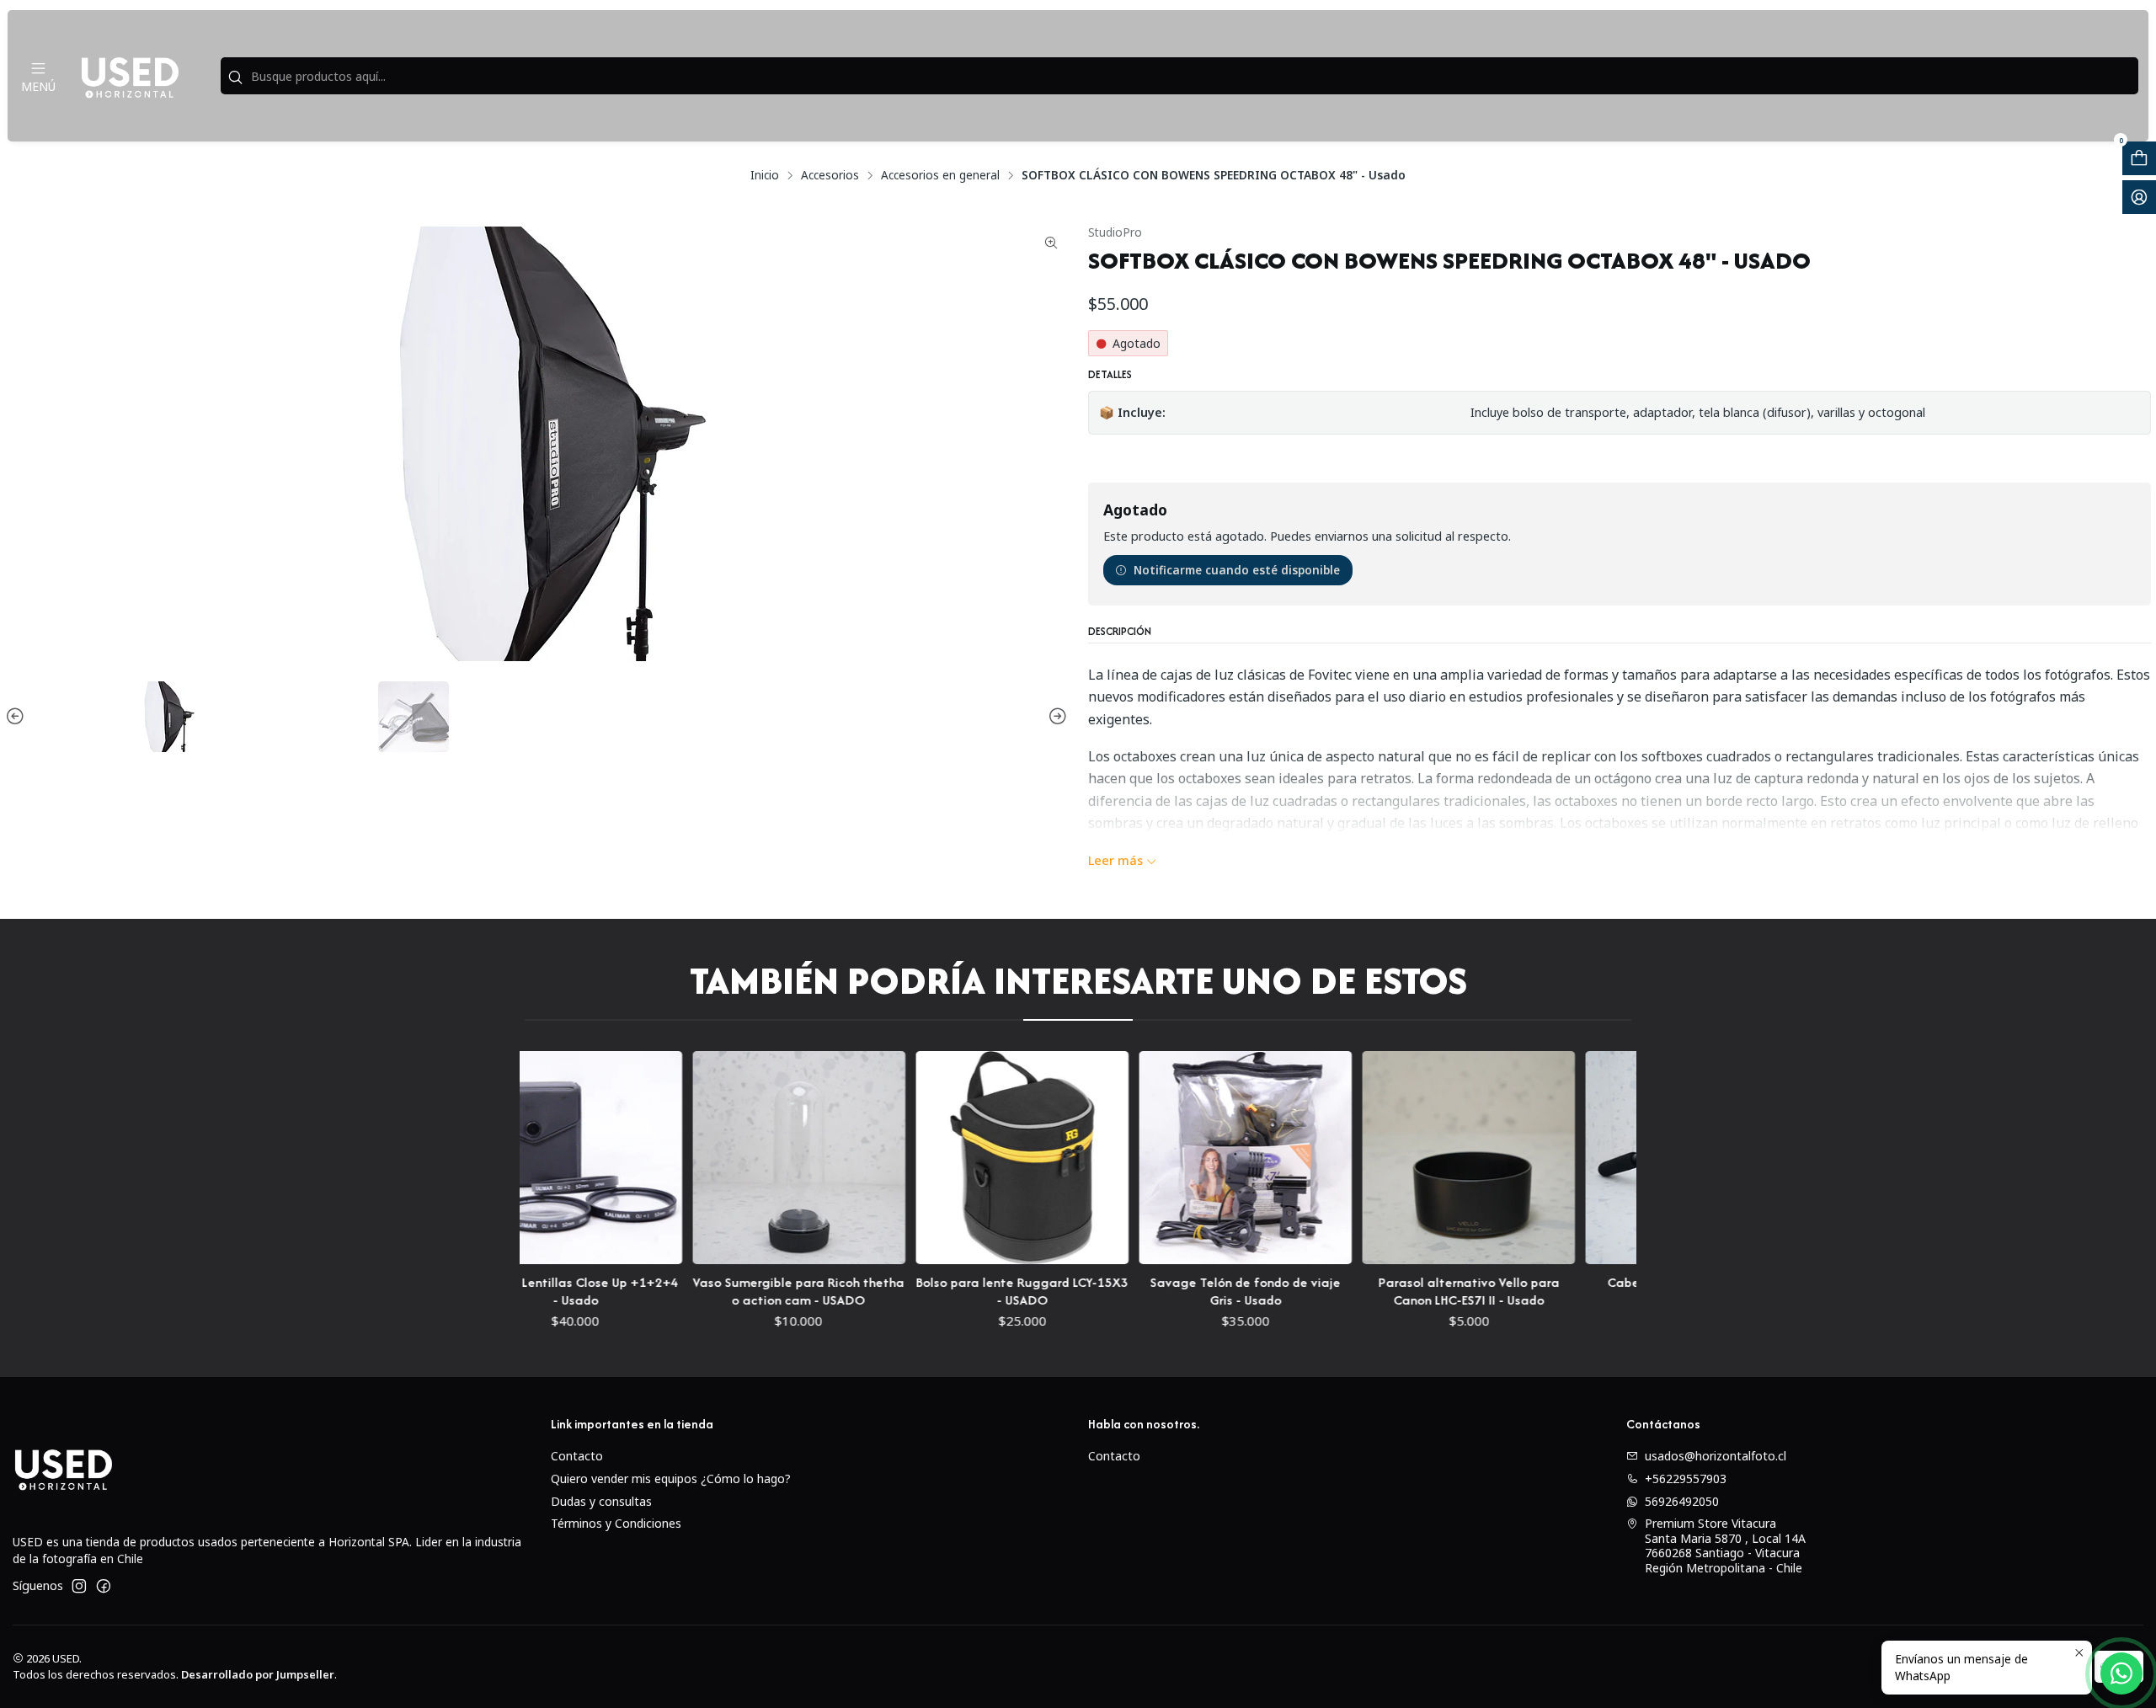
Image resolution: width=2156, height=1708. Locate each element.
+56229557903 (1686, 1478)
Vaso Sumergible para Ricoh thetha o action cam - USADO (731, 1291)
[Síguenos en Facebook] (104, 1586)
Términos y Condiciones (616, 1523)
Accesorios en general (940, 175)
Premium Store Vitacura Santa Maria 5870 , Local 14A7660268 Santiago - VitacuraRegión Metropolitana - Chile (1725, 1545)
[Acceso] (2139, 197)
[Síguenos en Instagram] (79, 1586)
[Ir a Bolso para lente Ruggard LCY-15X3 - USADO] (954, 1158)
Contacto (577, 1456)
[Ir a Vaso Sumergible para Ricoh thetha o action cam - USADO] (731, 1158)
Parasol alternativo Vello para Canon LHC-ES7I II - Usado (1401, 1291)
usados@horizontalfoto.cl (1716, 1456)
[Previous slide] (18, 717)
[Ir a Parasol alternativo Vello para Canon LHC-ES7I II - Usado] (1401, 1158)
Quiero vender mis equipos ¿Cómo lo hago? (671, 1478)
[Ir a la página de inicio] (130, 76)
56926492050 (1682, 1501)
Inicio (765, 175)
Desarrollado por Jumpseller (258, 1674)
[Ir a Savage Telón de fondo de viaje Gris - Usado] (1178, 1158)
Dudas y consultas (601, 1501)
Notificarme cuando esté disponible (1237, 570)
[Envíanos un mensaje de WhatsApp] (2121, 1673)
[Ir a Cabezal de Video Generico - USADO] (1624, 1158)
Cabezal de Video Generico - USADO (1625, 1291)
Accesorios (830, 175)
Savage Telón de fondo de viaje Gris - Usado (1177, 1291)
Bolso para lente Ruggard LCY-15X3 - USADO (954, 1291)
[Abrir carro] (2139, 158)
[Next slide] (1055, 717)
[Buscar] (235, 77)
